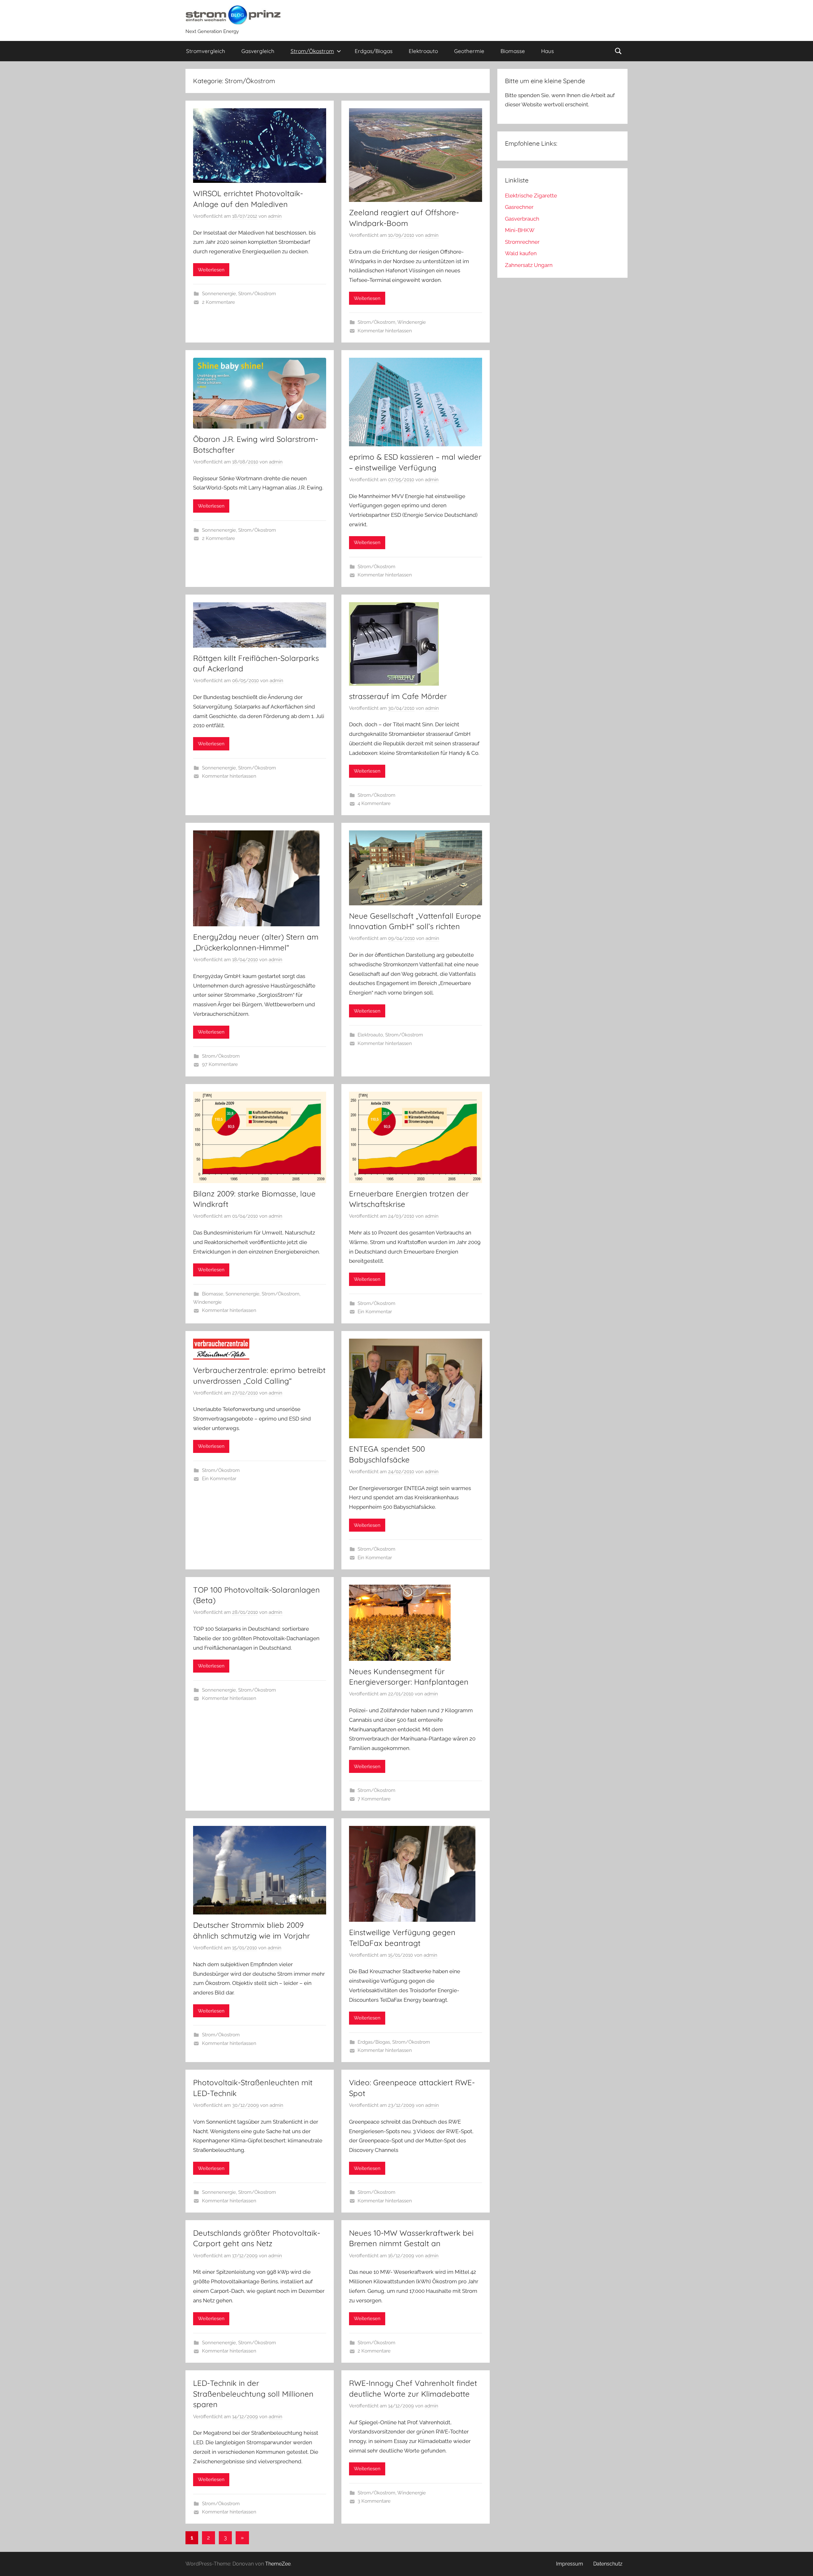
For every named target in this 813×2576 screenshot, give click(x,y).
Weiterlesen (211, 270)
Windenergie (412, 322)
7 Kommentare (374, 1799)
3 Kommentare (374, 2501)
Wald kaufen (521, 253)
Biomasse (513, 51)
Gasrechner (519, 207)
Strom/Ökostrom (312, 51)
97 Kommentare (220, 1064)
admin (275, 216)
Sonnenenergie (219, 294)
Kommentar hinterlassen (385, 331)
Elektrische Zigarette (531, 196)
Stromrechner (522, 242)
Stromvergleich (206, 51)
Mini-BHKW (520, 230)
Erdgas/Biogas (374, 51)
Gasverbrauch (522, 219)
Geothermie (469, 51)
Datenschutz (608, 2564)
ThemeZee (278, 2564)
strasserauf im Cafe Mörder (398, 696)
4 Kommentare (374, 803)
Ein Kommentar (375, 1312)
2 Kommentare (218, 302)
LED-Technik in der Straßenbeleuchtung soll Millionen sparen (253, 2394)
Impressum (570, 2564)
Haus (548, 51)
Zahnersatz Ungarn (529, 265)
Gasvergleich (258, 51)
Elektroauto (423, 51)
